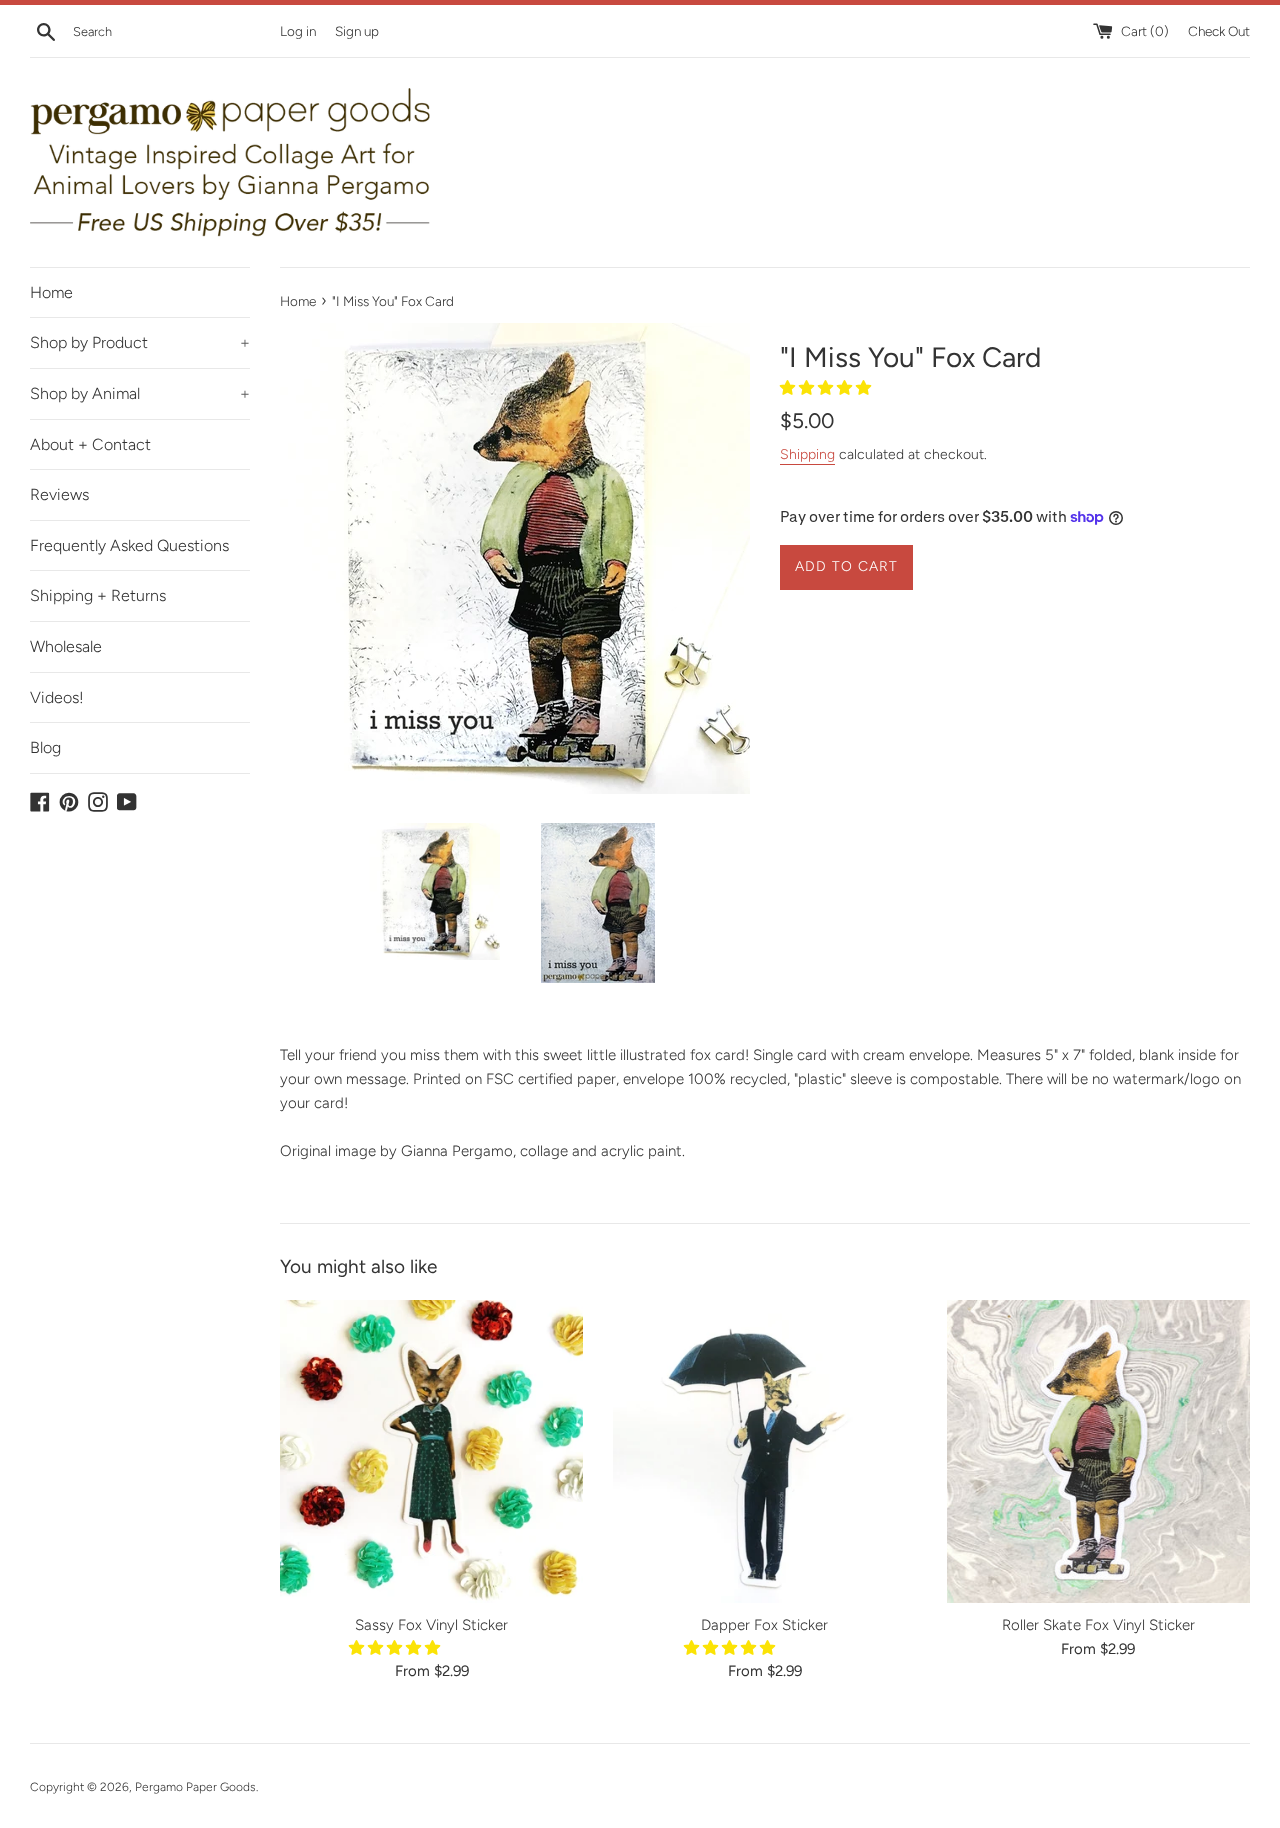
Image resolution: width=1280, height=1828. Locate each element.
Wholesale (66, 646)
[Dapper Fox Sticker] (764, 1451)
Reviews (59, 494)
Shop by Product (140, 342)
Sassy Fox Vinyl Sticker (431, 1625)
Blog (45, 747)
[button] (827, 388)
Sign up (357, 31)
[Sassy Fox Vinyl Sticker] (431, 1451)
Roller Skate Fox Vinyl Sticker (1098, 1625)
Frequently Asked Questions (129, 545)
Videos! (57, 697)
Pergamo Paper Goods (195, 1787)
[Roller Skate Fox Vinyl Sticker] (1098, 1451)
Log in (298, 31)
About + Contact (90, 444)
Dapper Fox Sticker (764, 1625)
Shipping (807, 454)
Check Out (1219, 31)
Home (51, 292)
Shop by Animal (140, 393)
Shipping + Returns (98, 595)
